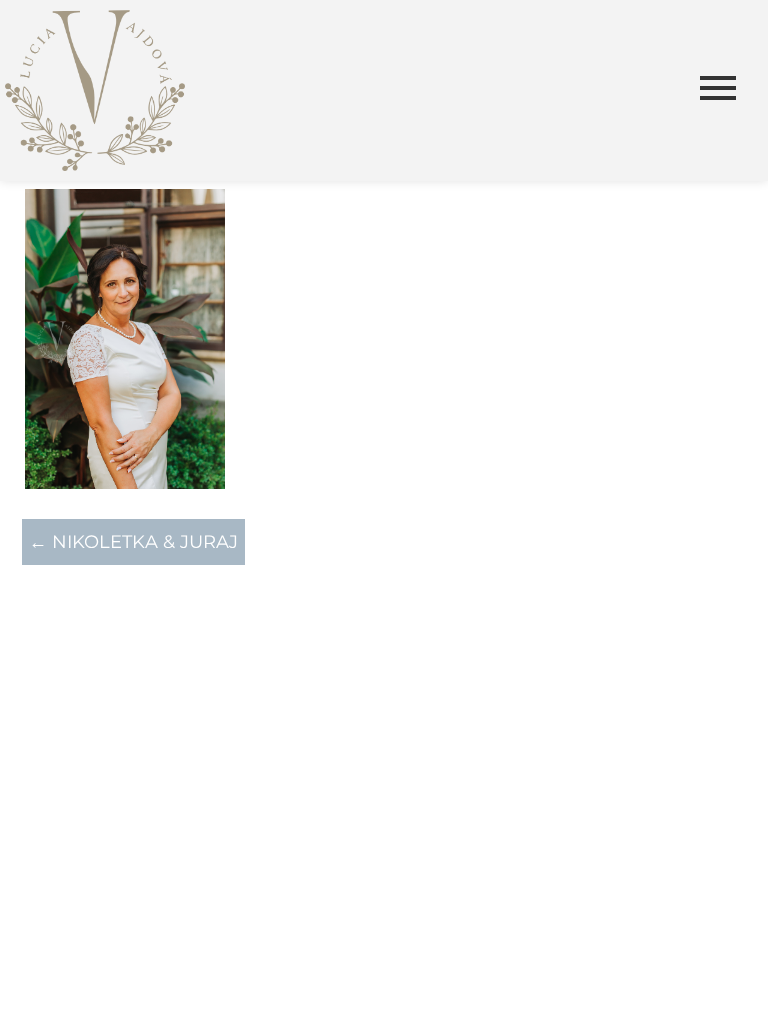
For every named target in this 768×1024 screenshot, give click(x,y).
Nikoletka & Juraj (133, 542)
